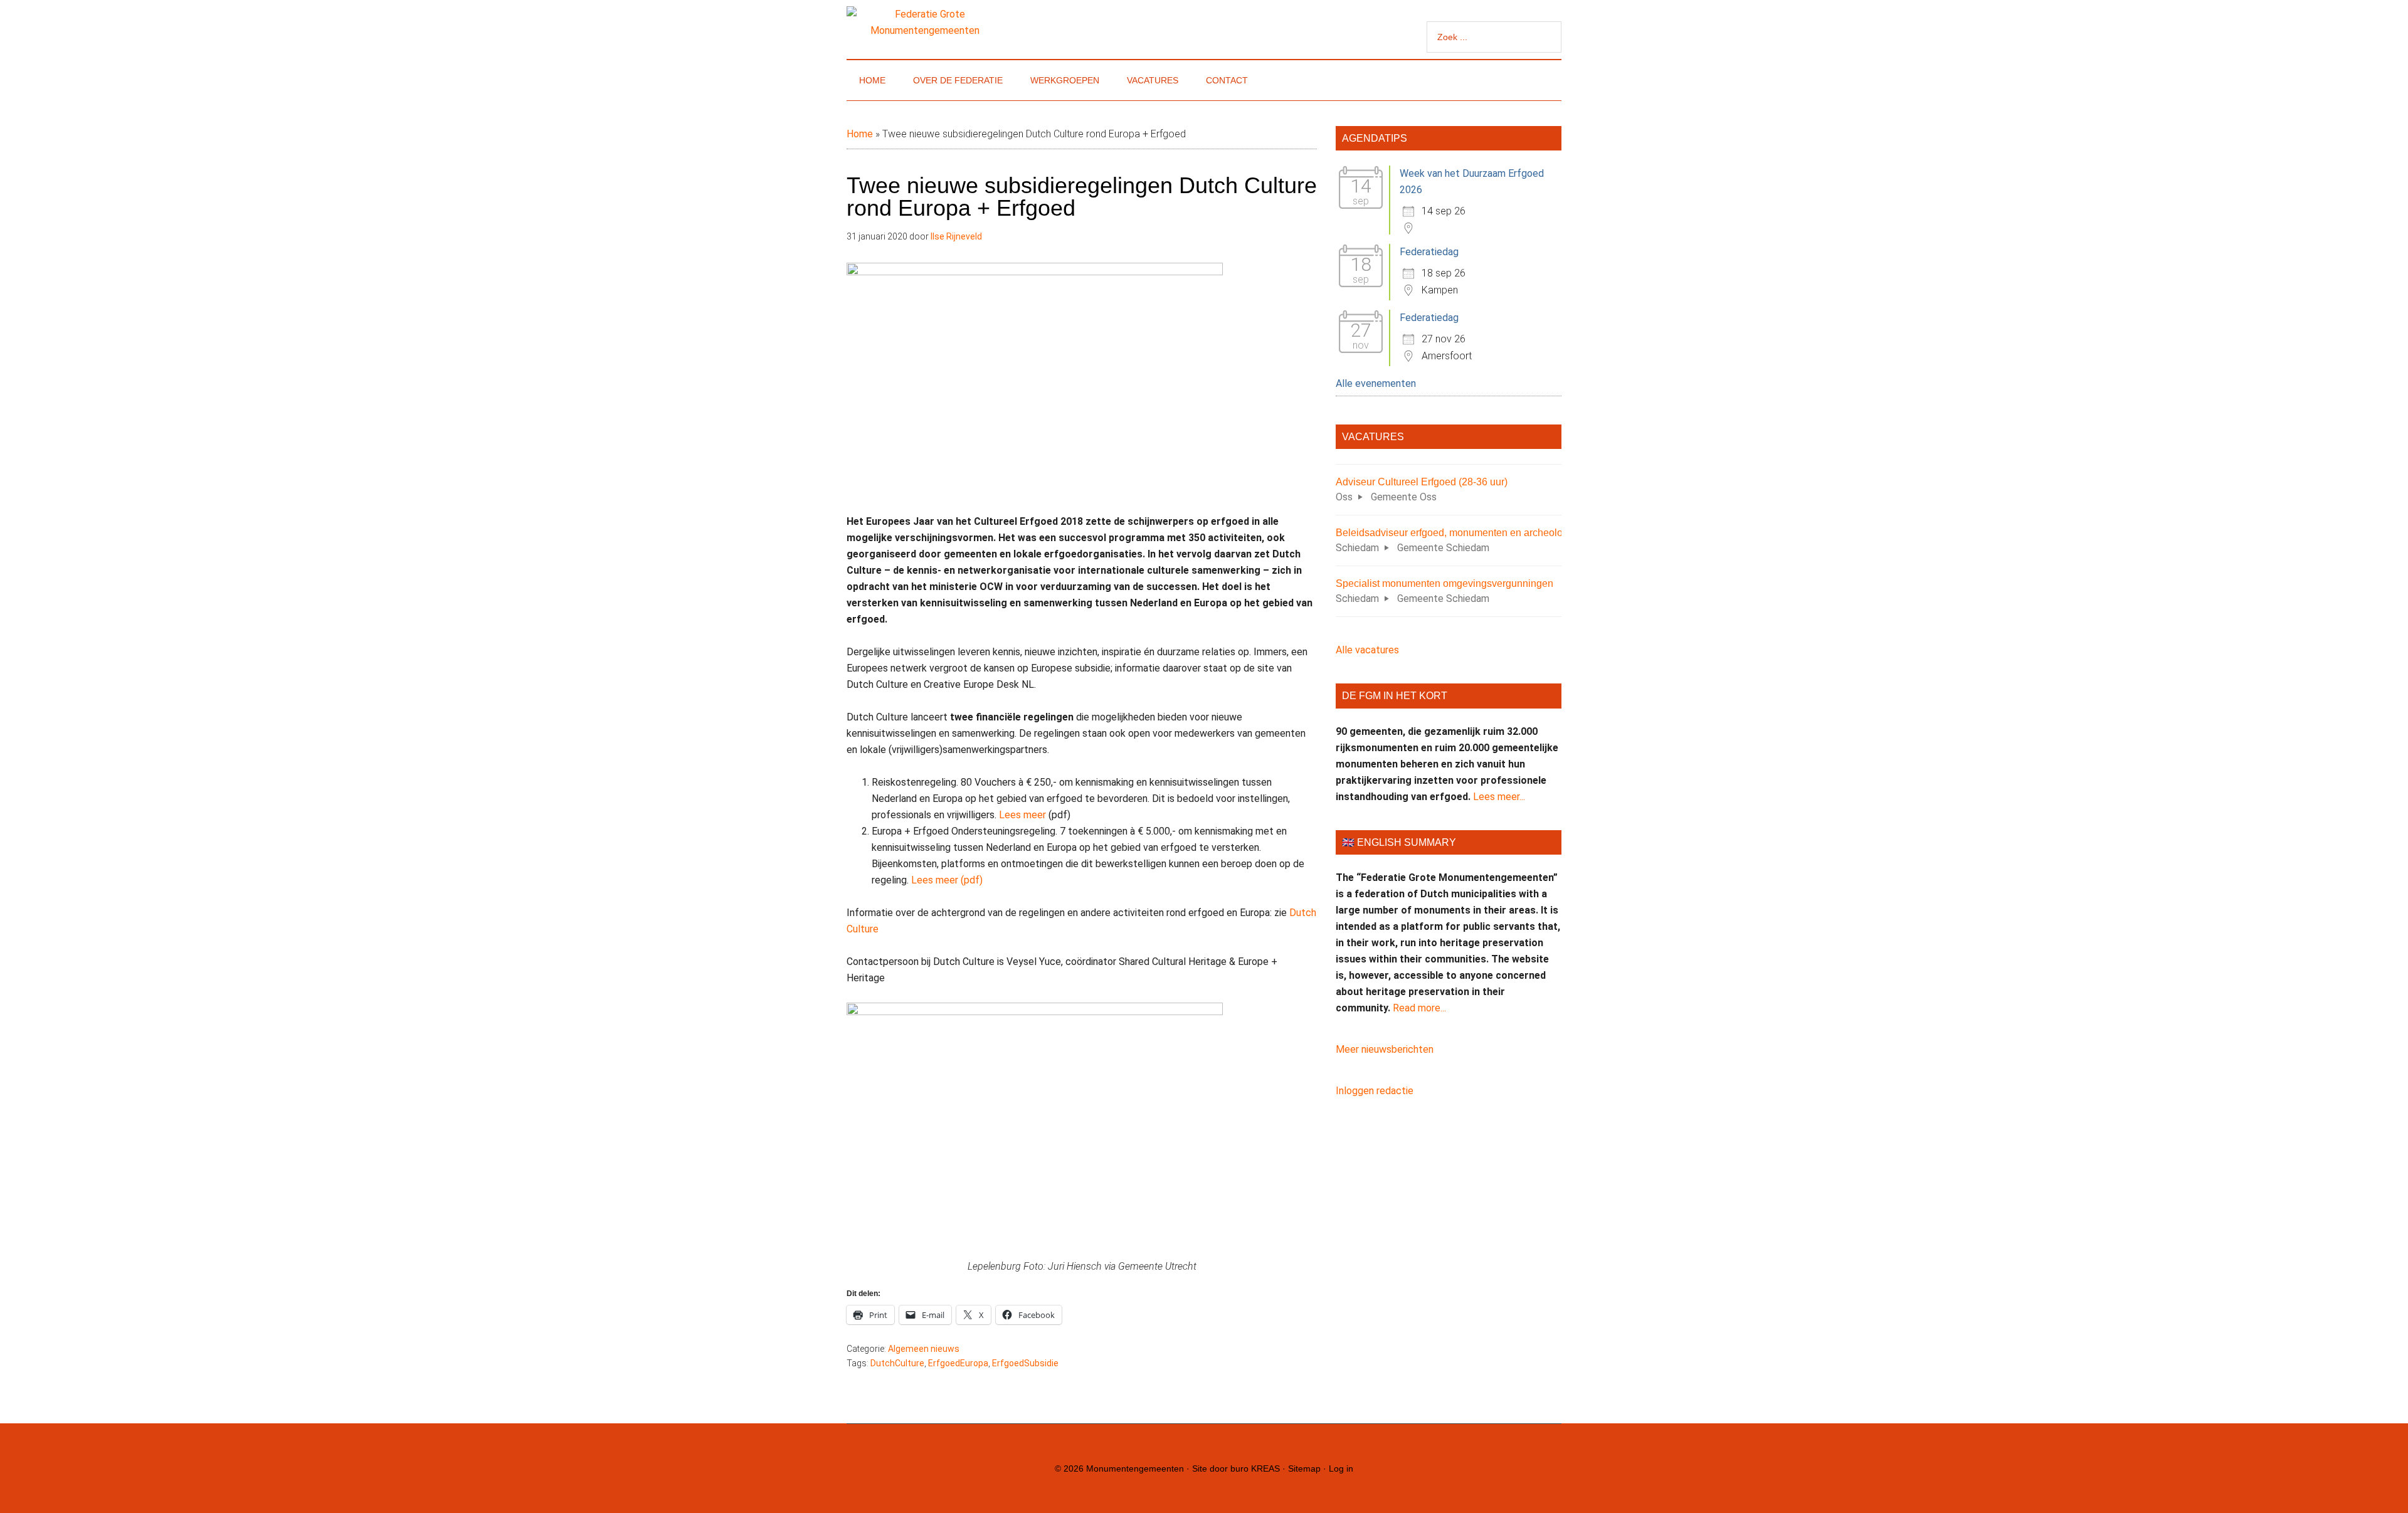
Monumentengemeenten (1135, 1468)
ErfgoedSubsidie (1025, 1363)
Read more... (1419, 1008)
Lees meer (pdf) (947, 880)
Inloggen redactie (1375, 1091)
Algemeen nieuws (924, 1349)
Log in (1341, 1468)
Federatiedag (1429, 252)
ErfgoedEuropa (958, 1363)
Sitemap (1304, 1468)
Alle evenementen (1376, 383)
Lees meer (1022, 815)
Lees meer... (1499, 797)
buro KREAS (1255, 1468)
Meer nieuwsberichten (1385, 1049)
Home (860, 134)
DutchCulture (897, 1363)
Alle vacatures (1367, 650)
